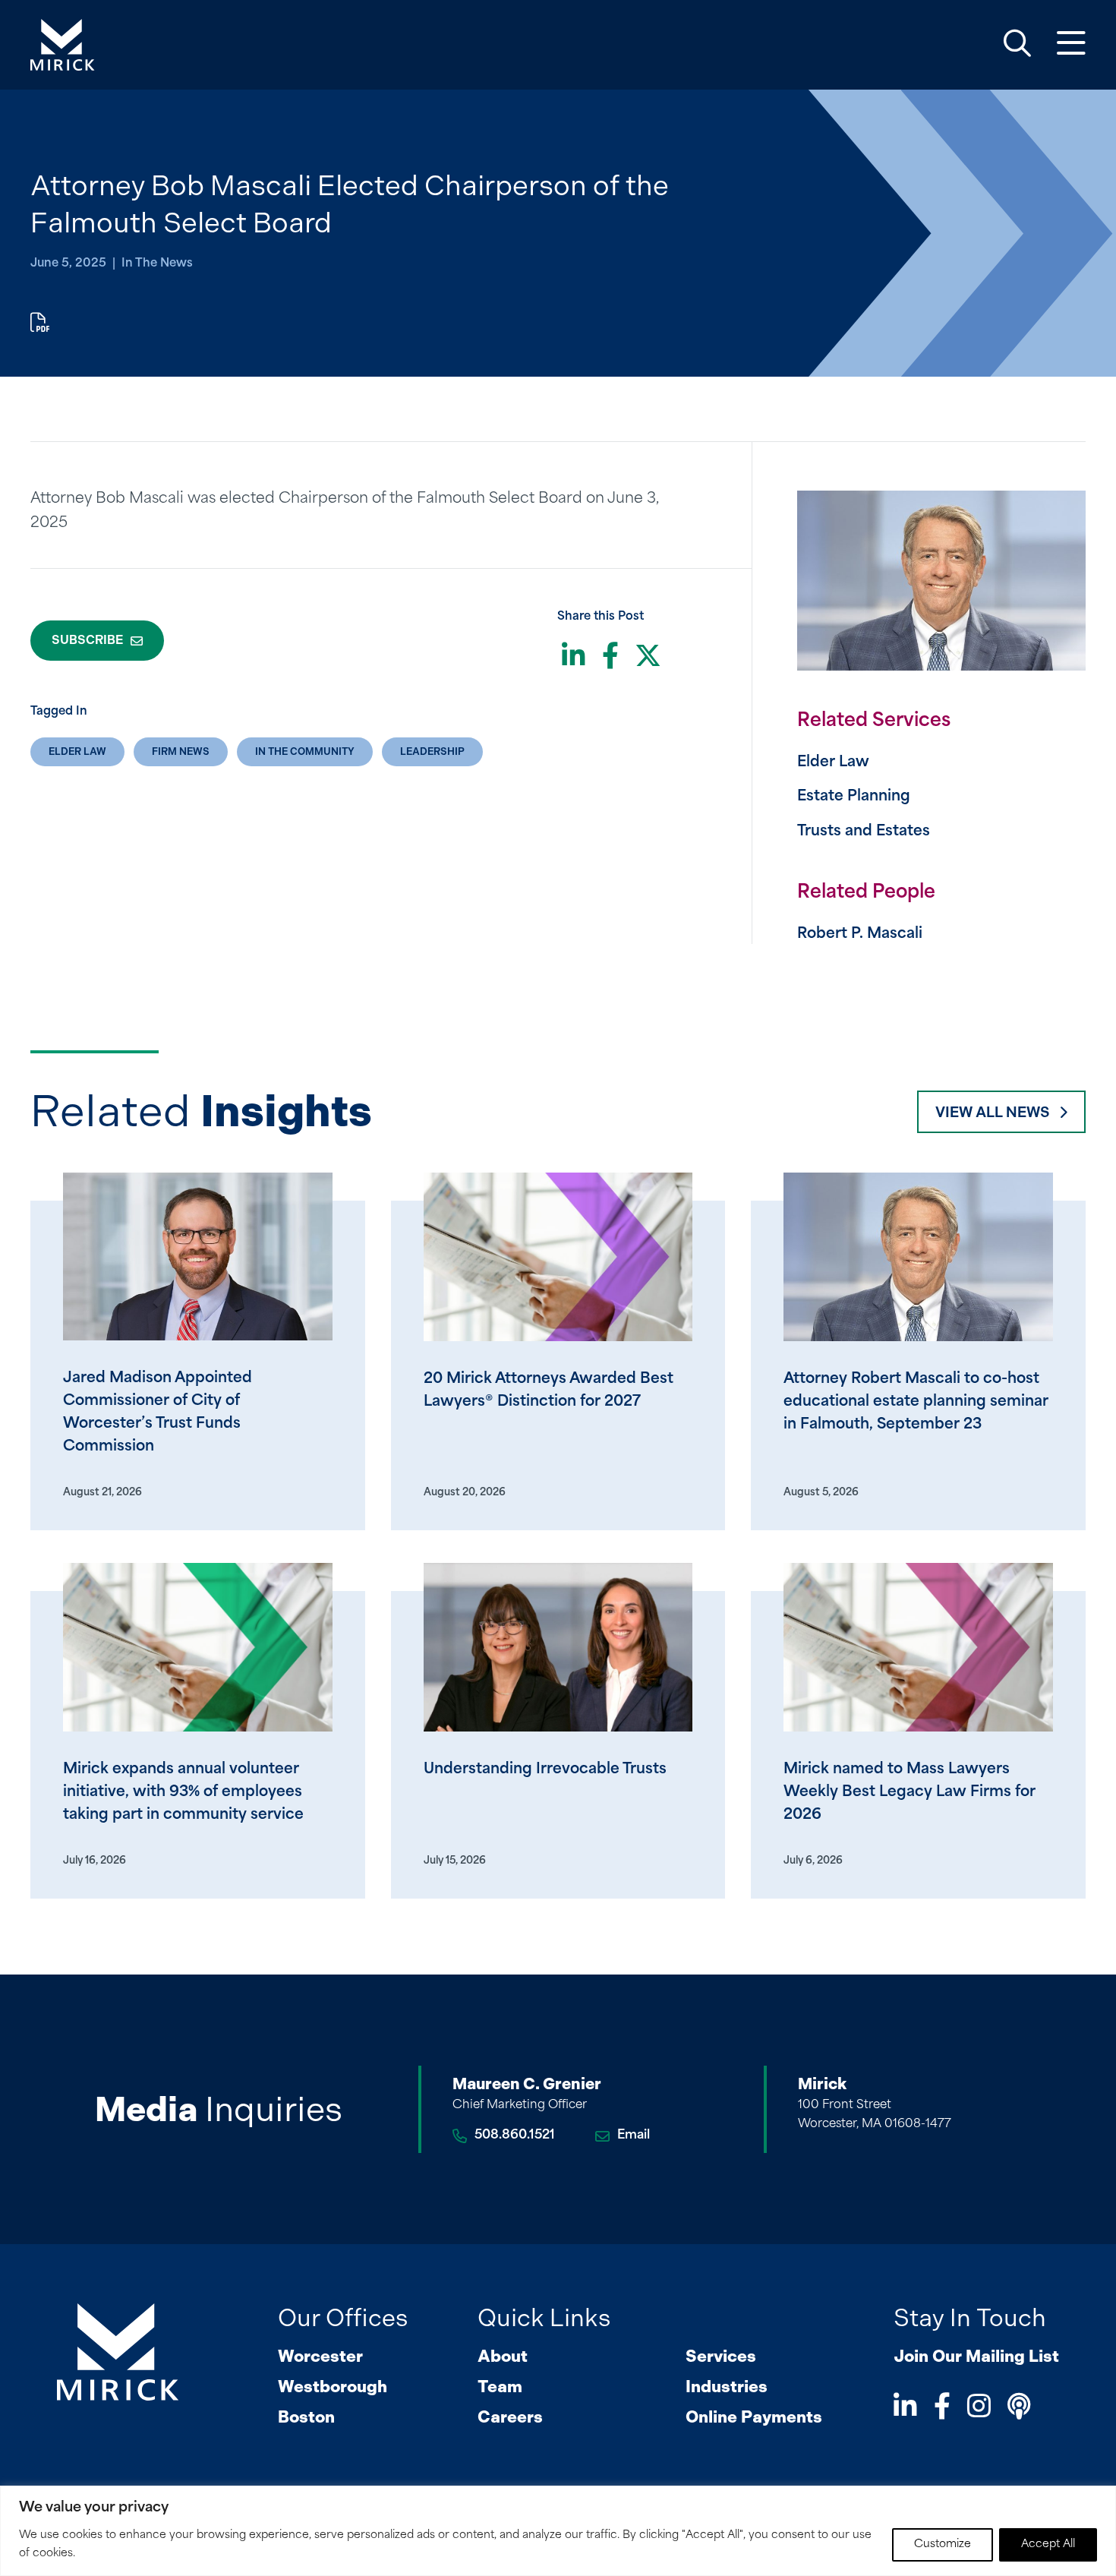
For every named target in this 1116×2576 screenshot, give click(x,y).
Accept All (1048, 2544)
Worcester (320, 2356)
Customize (943, 2544)
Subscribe (87, 640)
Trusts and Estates (864, 832)
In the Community (305, 751)
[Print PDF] (40, 325)
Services (721, 2356)
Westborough (333, 2387)
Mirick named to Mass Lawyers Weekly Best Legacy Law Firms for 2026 (910, 1793)
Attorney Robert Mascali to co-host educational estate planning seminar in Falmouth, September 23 (916, 1402)
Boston (306, 2417)
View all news (992, 1112)
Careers (510, 2417)
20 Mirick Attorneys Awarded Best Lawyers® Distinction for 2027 (549, 1391)
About (503, 2356)
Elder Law (77, 751)
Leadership (432, 751)
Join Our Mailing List (976, 2356)
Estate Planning (854, 797)
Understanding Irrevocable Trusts (545, 1770)
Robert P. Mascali (860, 934)
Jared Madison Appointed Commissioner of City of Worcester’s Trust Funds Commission (158, 1413)
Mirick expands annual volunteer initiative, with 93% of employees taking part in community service (183, 1793)
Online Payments (754, 2417)
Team (500, 2387)
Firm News (181, 751)
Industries (727, 2387)
